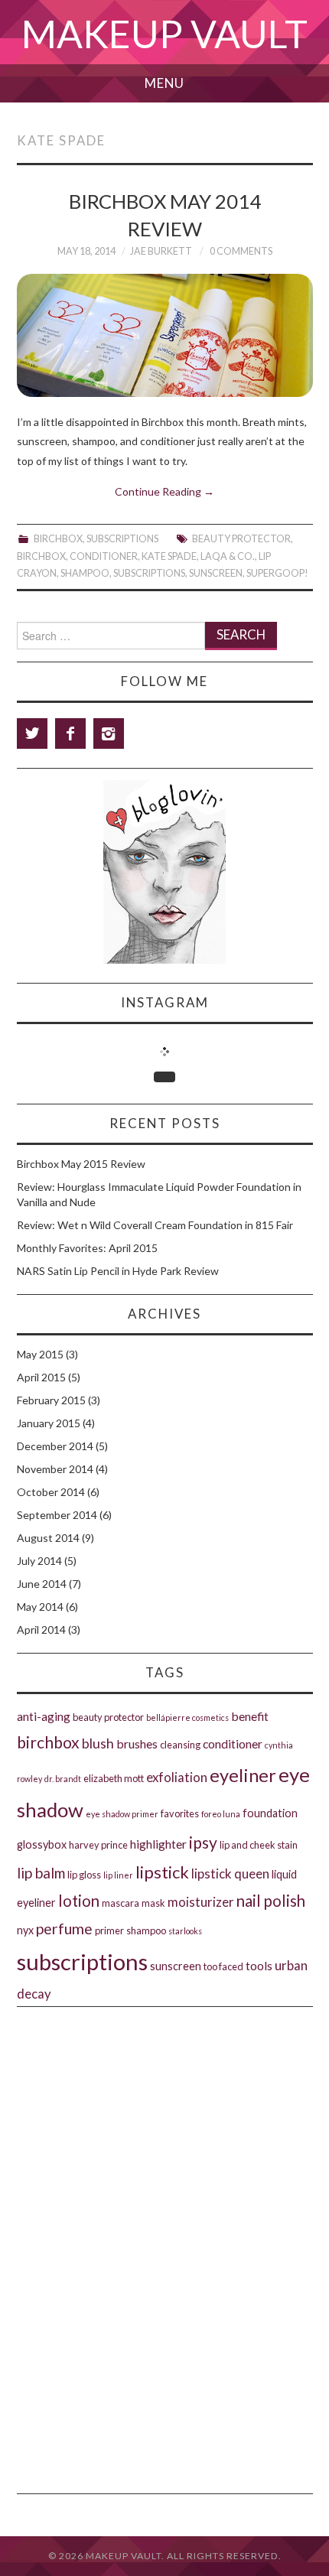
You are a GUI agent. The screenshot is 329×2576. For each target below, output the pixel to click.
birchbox (41, 556)
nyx (25, 1930)
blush (98, 1743)
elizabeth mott (114, 1778)
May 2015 (40, 1354)
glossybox (42, 1844)
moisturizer (201, 1902)
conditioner (104, 556)
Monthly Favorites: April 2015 (87, 1248)
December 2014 (55, 1446)
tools (259, 1965)
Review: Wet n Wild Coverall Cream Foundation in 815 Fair (155, 1225)
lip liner (118, 1875)
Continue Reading (164, 491)
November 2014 (55, 1469)
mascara (121, 1903)
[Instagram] (109, 733)
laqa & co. (228, 556)
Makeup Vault (164, 34)
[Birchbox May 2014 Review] (165, 335)
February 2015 (51, 1400)
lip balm (41, 1873)
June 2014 (42, 1584)
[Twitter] (32, 733)
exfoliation (177, 1777)
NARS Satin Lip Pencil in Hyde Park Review (118, 1271)
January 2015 (49, 1423)
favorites (180, 1813)
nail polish (271, 1901)
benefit (250, 1716)
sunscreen (216, 573)
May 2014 (40, 1607)
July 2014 (39, 1561)
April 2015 (41, 1377)
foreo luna (221, 1814)
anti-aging (44, 1716)
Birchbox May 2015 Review (81, 1164)
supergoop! (277, 573)
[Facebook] (70, 733)
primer (109, 1930)
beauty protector (241, 539)
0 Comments (241, 251)
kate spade (169, 556)
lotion (79, 1901)
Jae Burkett (161, 251)
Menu (164, 83)
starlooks (185, 1931)
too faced (223, 1966)
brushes (137, 1743)
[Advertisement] (164, 2095)
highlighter (158, 1844)
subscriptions (149, 573)
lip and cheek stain (259, 1845)
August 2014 (48, 1538)
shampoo (85, 573)
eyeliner (243, 1775)
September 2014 (57, 1515)
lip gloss (84, 1875)
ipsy (203, 1842)
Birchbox (58, 539)
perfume (64, 1929)
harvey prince (98, 1845)
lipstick (162, 1872)
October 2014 (51, 1492)
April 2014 (41, 1630)
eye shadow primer (122, 1814)
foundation (270, 1813)
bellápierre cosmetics (187, 1717)
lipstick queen (230, 1873)
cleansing (180, 1745)
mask (153, 1903)
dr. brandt (63, 1779)
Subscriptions (122, 539)
